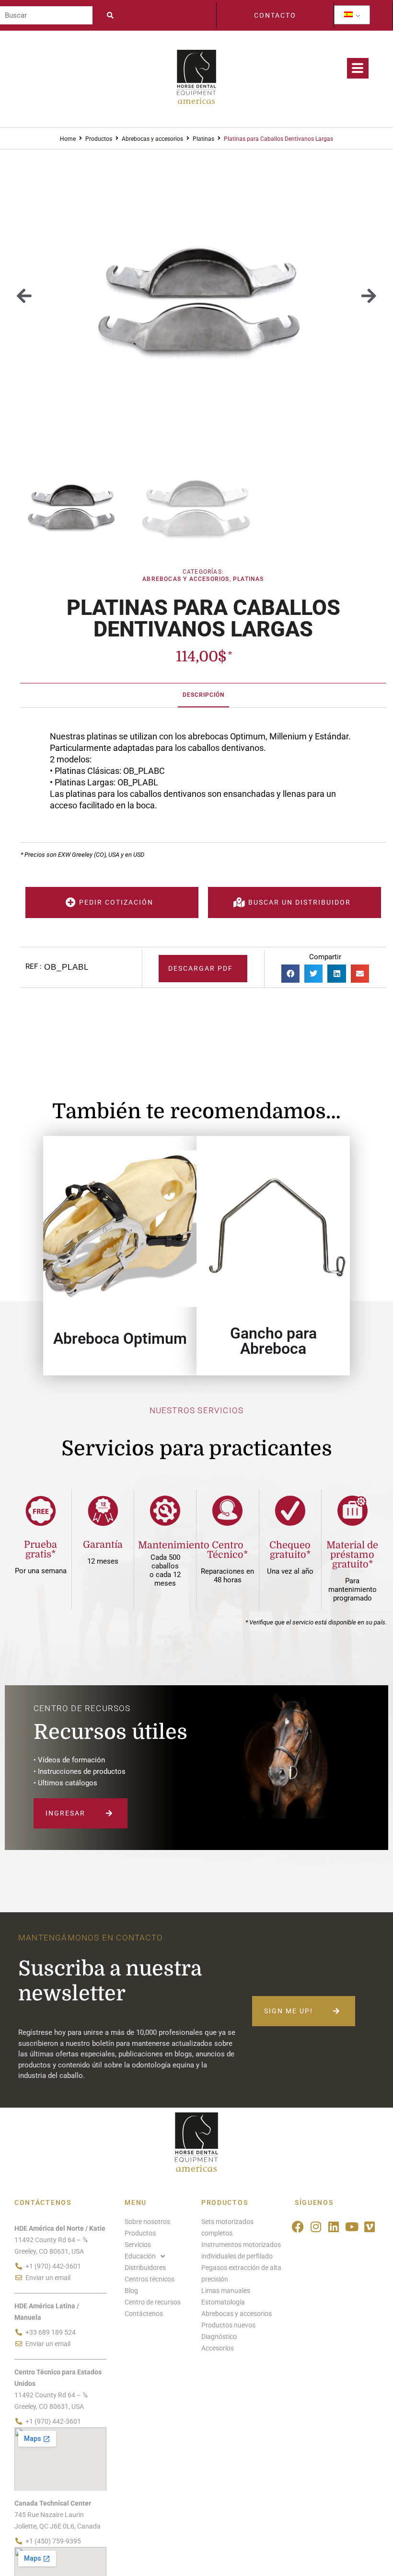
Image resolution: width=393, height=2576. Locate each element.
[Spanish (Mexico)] (348, 15)
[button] (24, 296)
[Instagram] (316, 2227)
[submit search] (113, 15)
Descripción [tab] (203, 695)
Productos (99, 139)
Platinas (203, 139)
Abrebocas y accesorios (152, 139)
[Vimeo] (370, 2227)
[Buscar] (46, 15)
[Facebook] (298, 2227)
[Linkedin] (334, 2227)
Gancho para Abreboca (273, 1341)
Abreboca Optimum (120, 1339)
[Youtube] (352, 2227)
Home (68, 139)
